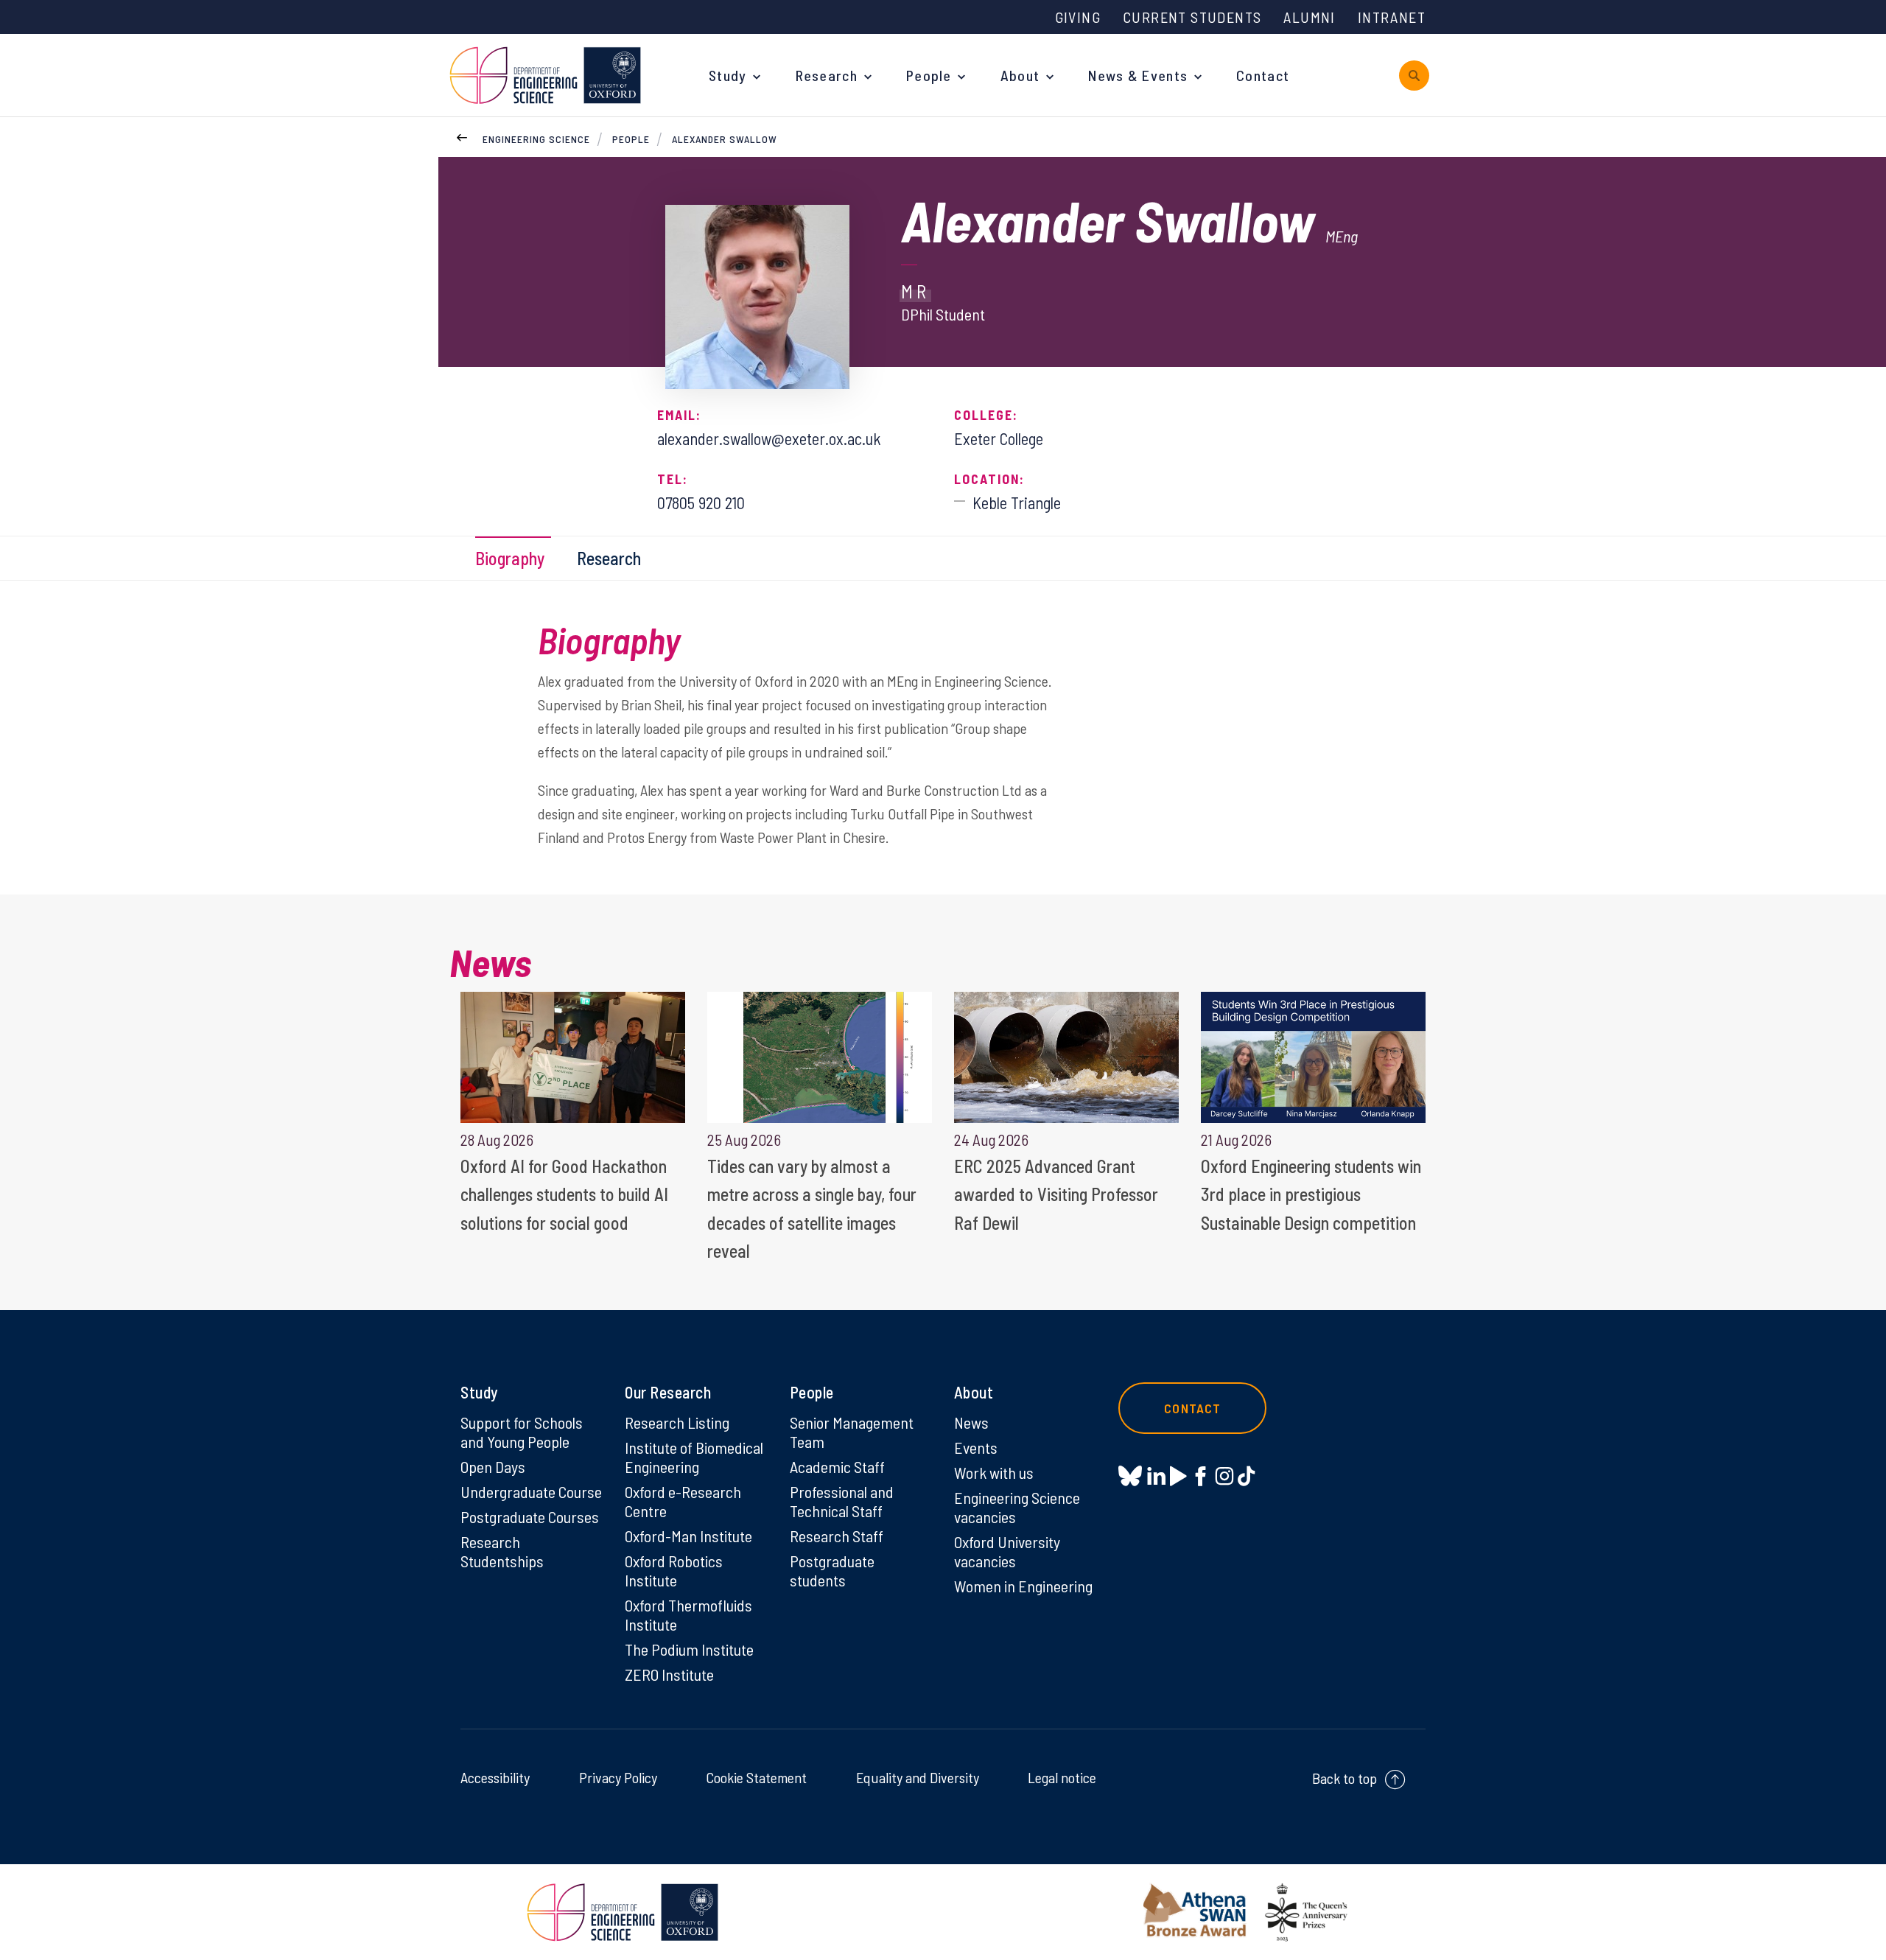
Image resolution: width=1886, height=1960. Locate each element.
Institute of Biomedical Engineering (694, 1457)
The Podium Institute (689, 1649)
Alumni (1309, 17)
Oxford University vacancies (1007, 1551)
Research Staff (837, 1536)
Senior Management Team (852, 1432)
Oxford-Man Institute (688, 1536)
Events (976, 1447)
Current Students (1192, 17)
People (929, 75)
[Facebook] (1200, 1476)
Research (827, 75)
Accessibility (495, 1777)
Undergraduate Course (531, 1491)
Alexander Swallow (725, 139)
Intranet (1392, 17)
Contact (1263, 75)
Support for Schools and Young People (522, 1432)
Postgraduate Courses (530, 1516)
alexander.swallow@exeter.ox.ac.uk (769, 438)
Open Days (493, 1466)
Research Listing (677, 1422)
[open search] (1414, 76)
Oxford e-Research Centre (683, 1501)
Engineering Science (536, 139)
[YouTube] (1178, 1476)
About (1020, 75)
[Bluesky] (1130, 1477)
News (971, 1422)
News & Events (1138, 75)
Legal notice (1062, 1777)
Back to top (1345, 1778)
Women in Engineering (1023, 1586)
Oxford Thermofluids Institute (688, 1614)
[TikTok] (1246, 1476)
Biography (510, 558)
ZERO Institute (669, 1674)
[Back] (462, 136)
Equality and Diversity (918, 1777)
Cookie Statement (756, 1777)
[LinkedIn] (1156, 1476)
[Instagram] (1224, 1476)
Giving (1078, 17)
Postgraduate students (832, 1570)
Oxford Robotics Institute (674, 1570)
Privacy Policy (618, 1777)
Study (728, 75)
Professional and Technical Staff (842, 1501)
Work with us (994, 1472)
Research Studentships (502, 1551)
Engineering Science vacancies (1017, 1507)
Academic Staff (837, 1466)
